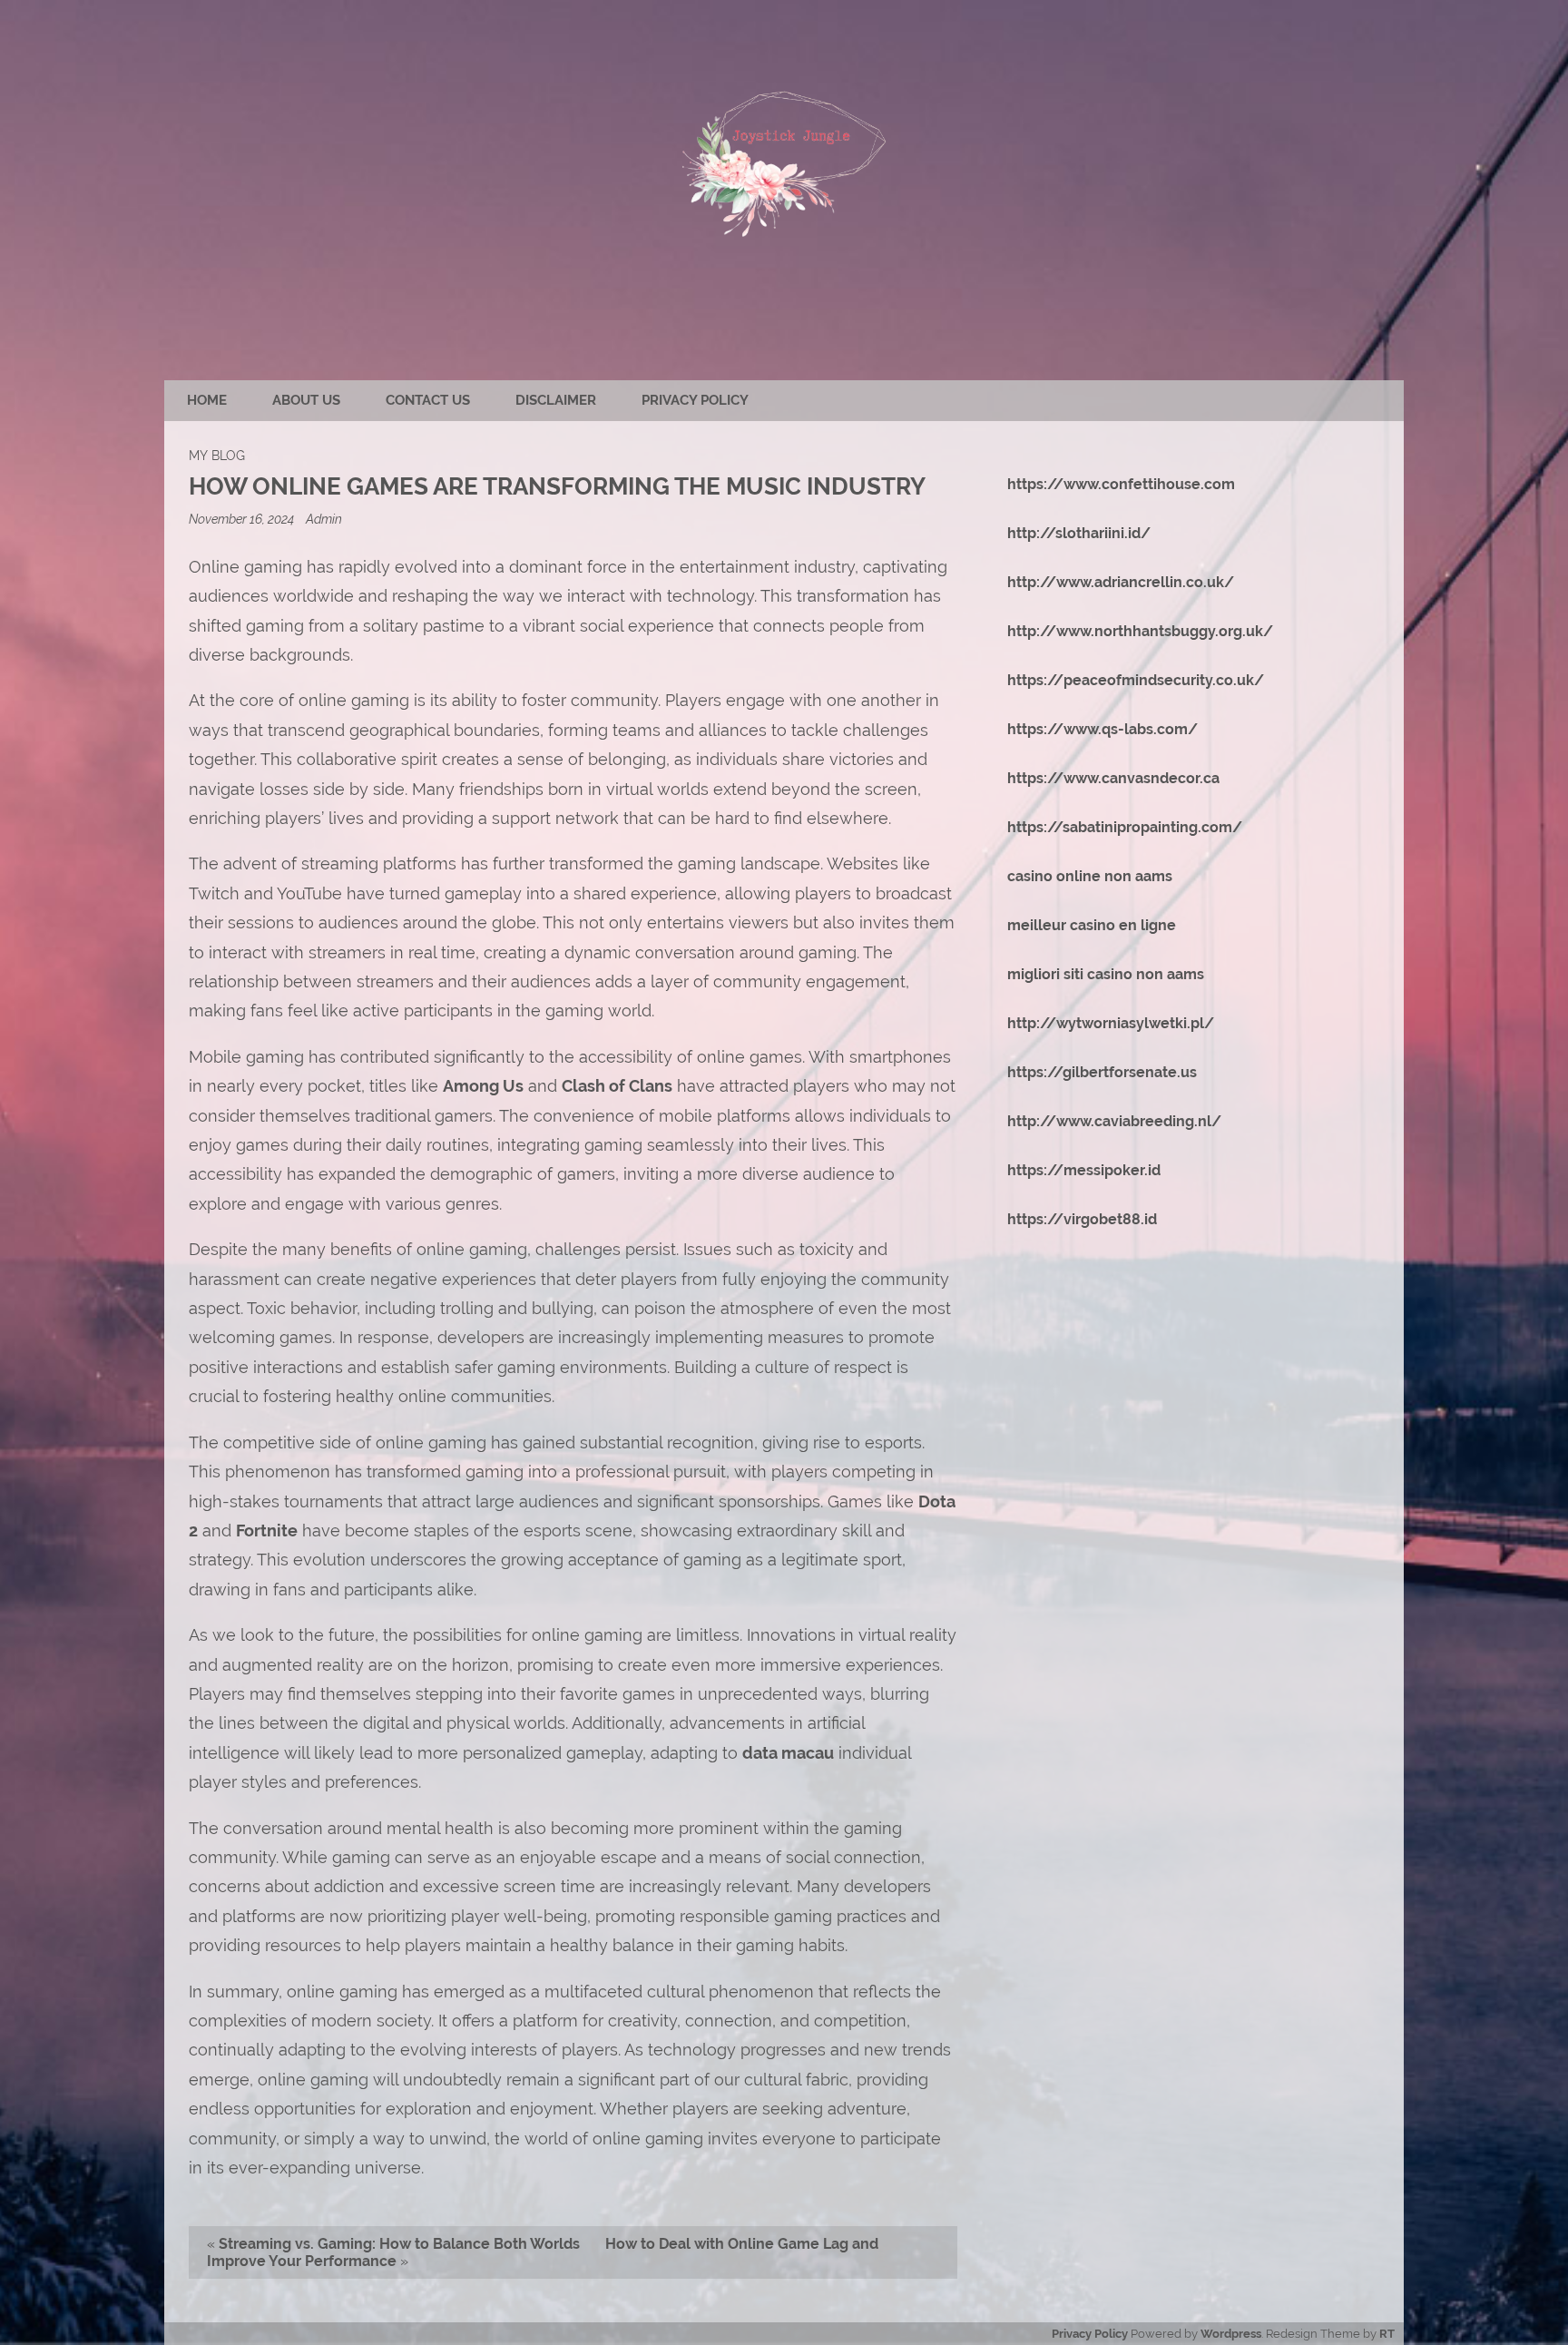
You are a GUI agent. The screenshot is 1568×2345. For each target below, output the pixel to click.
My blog (217, 455)
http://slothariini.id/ (1079, 533)
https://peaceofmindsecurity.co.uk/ (1136, 680)
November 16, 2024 (243, 519)
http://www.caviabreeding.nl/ (1114, 1121)
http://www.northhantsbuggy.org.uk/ (1140, 631)
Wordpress (1231, 2334)
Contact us (428, 400)
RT (1387, 2334)
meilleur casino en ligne (1092, 925)
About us (306, 400)
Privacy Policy (695, 400)
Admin (324, 519)
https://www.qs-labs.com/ (1102, 729)
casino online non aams (1090, 876)
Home (207, 400)
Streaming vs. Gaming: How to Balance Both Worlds (399, 2244)
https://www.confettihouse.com (1121, 484)
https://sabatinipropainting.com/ (1125, 827)
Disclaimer (556, 400)
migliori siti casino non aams (1106, 974)
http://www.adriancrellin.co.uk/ (1121, 582)
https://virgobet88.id (1082, 1219)
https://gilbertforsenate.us (1102, 1072)
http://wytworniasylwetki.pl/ (1111, 1023)
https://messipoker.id (1084, 1170)
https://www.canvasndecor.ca (1113, 778)
